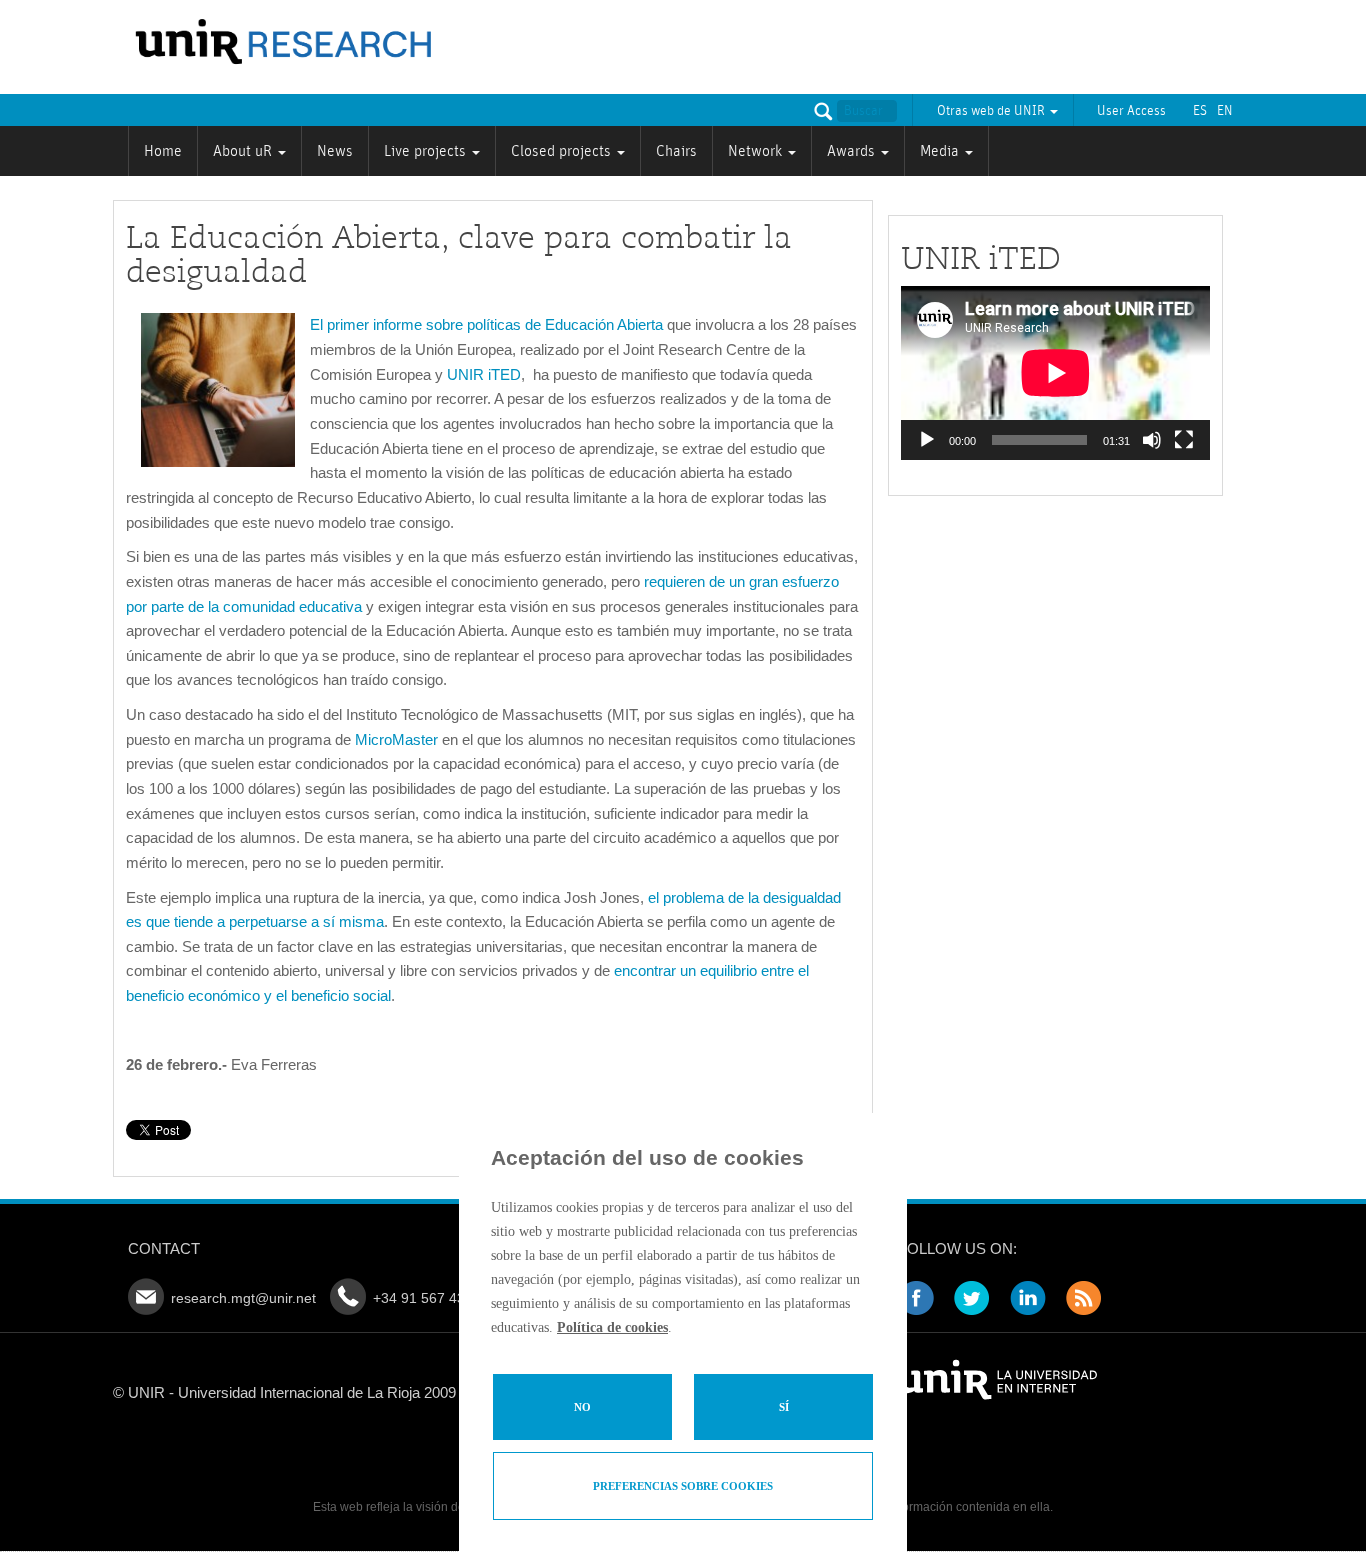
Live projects (427, 151)
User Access (1131, 111)
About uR (244, 151)
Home (163, 151)
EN (1225, 111)
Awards (853, 151)
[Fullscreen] (1184, 440)
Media (941, 151)
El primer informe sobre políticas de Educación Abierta (486, 324)
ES (1200, 111)
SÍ (784, 1407)
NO (582, 1407)
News (335, 151)
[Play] (927, 440)
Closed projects (563, 151)
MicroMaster (396, 739)
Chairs (676, 151)
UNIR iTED (484, 374)
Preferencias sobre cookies (683, 1486)
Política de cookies (612, 1327)
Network (757, 151)
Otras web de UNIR (992, 111)
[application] (1055, 373)
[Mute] (1152, 440)
